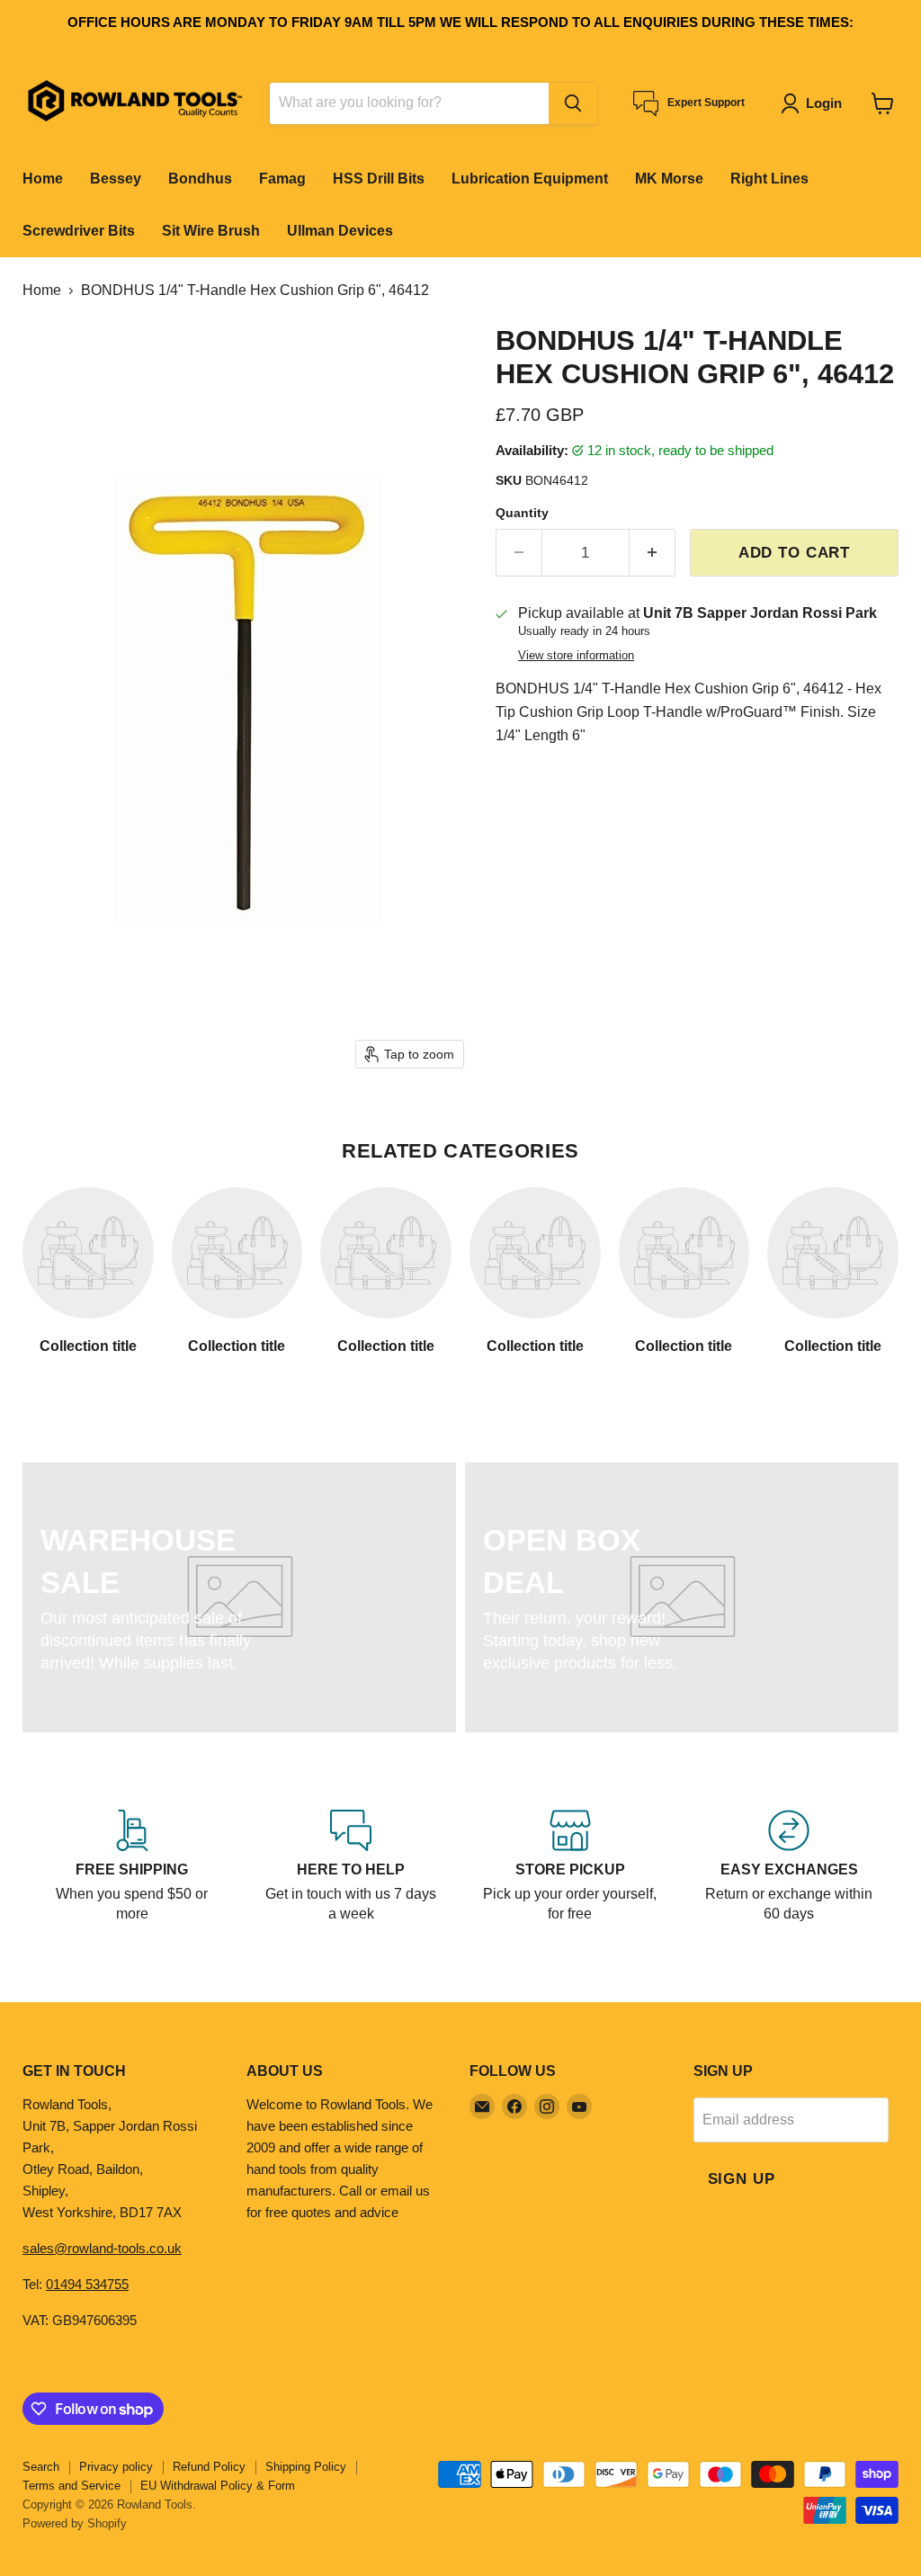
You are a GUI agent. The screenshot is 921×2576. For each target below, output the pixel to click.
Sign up (742, 2179)
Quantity (522, 513)
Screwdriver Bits (79, 231)
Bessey (116, 179)
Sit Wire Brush (211, 231)
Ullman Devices (340, 231)
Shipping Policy (306, 2467)
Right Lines (769, 179)
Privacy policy (116, 2467)
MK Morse (669, 179)
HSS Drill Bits (379, 179)
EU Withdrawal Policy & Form (218, 2486)
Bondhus (200, 179)
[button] (815, 103)
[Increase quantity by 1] (653, 553)
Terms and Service (72, 2486)
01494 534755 (87, 2284)
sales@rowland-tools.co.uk (102, 2248)
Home (43, 179)
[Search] (573, 103)
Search (41, 2467)
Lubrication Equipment (530, 179)
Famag (282, 179)
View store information (576, 656)
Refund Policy (209, 2467)
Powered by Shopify (75, 2523)
